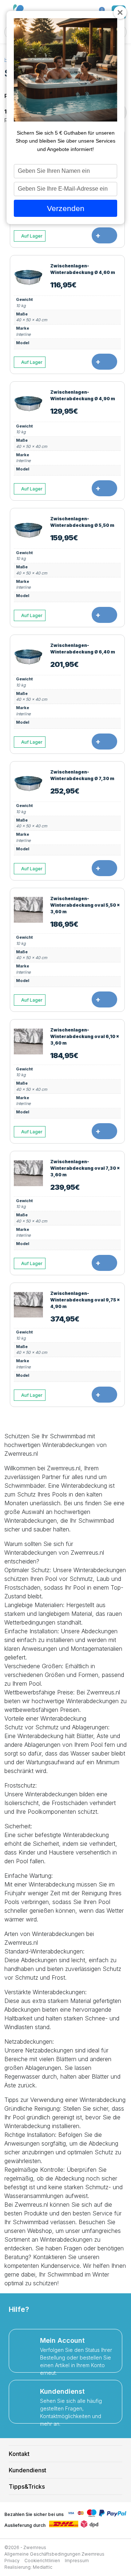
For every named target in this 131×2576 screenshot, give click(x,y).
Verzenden (66, 208)
